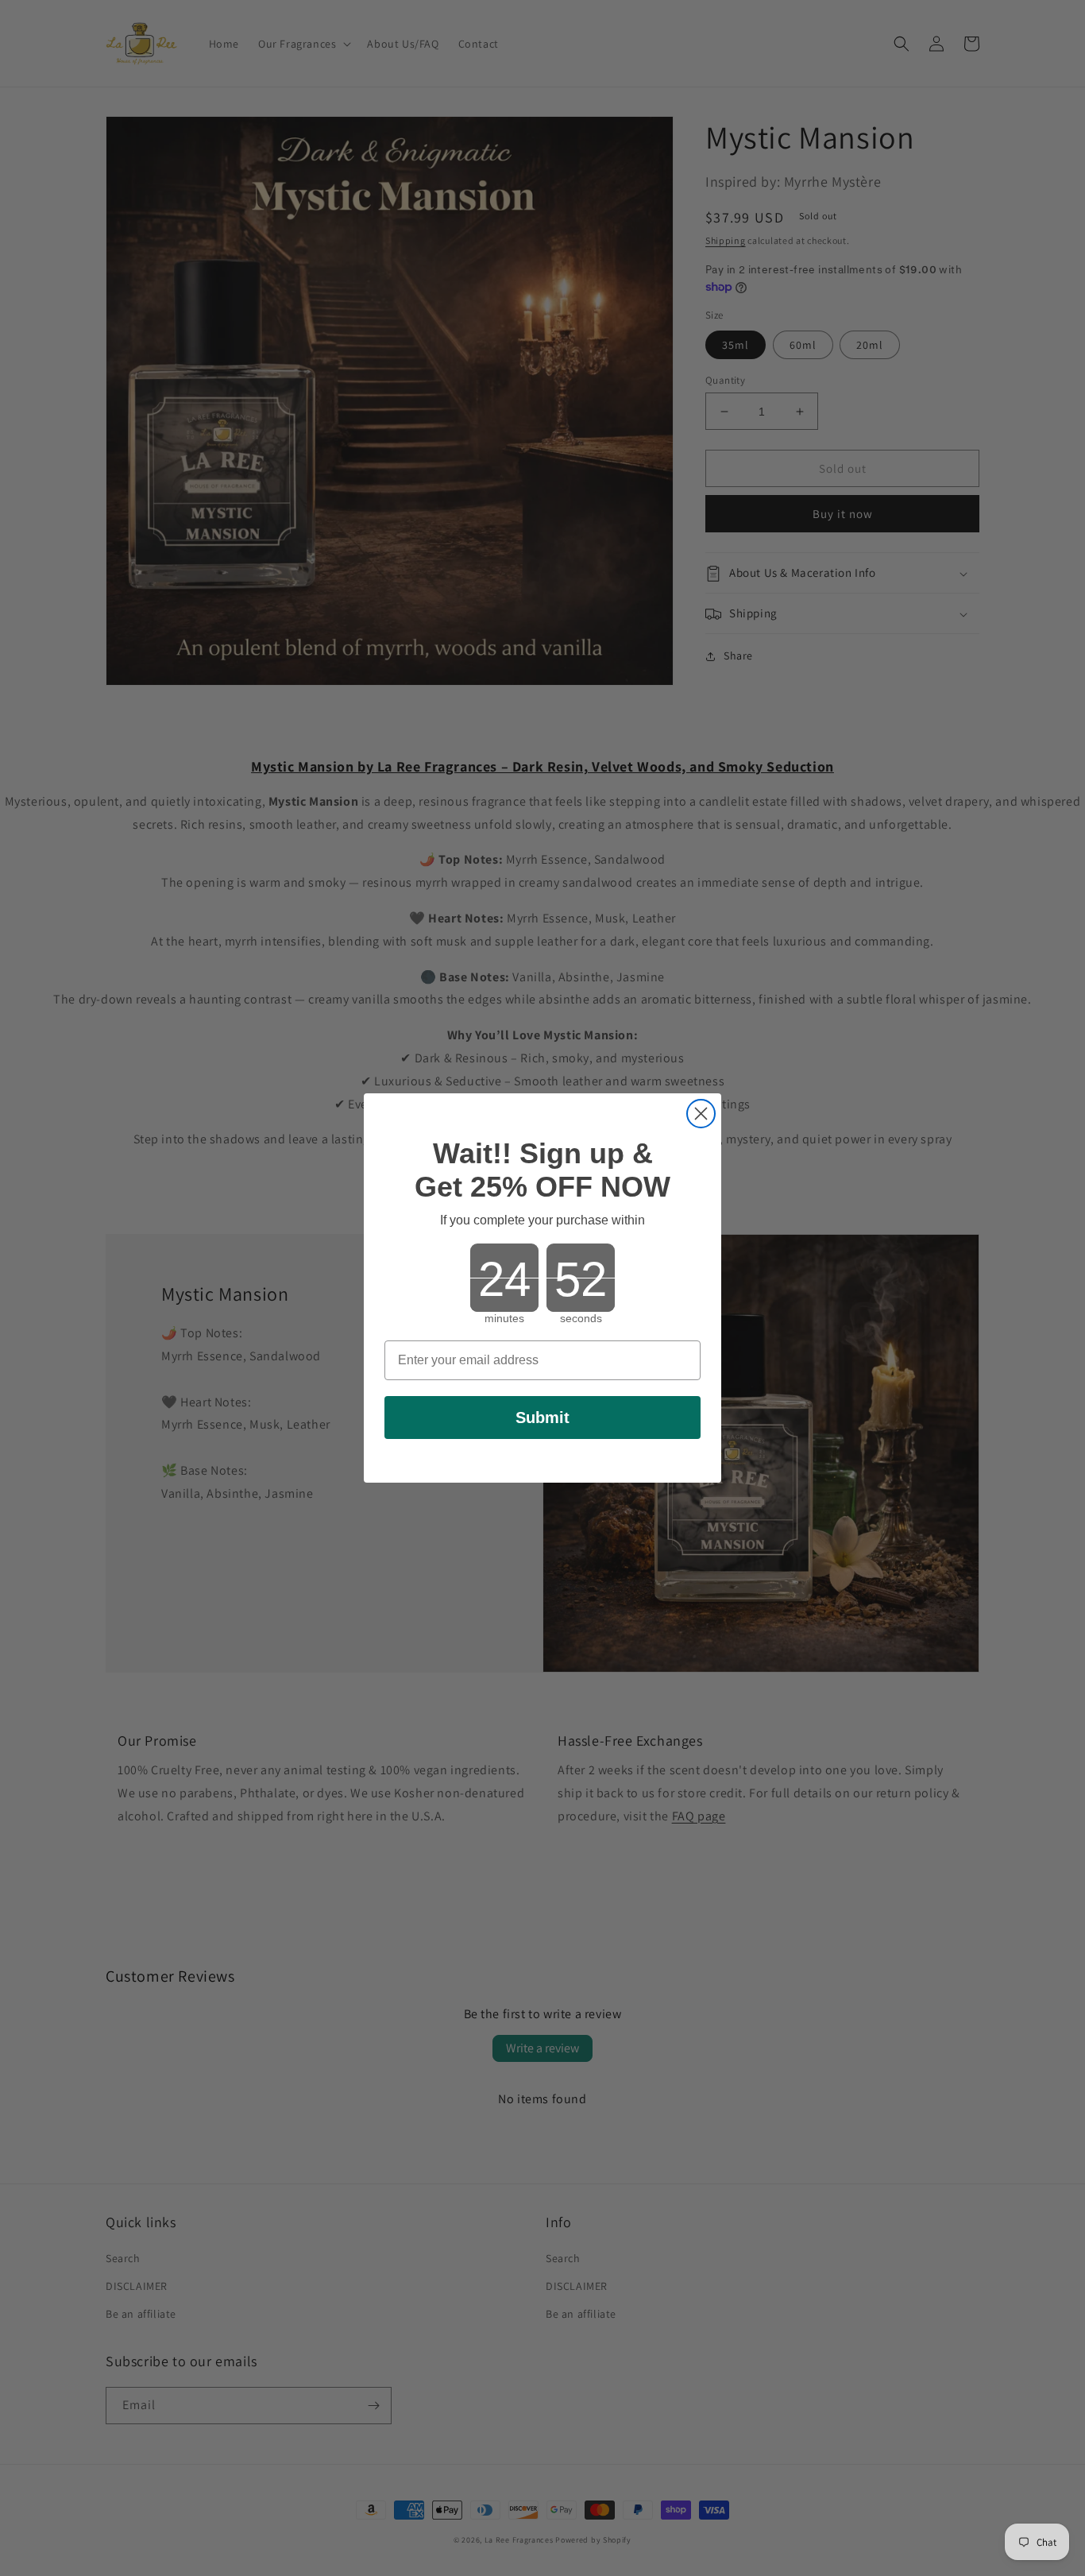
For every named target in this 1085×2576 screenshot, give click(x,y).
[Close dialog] (701, 1114)
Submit (542, 1418)
